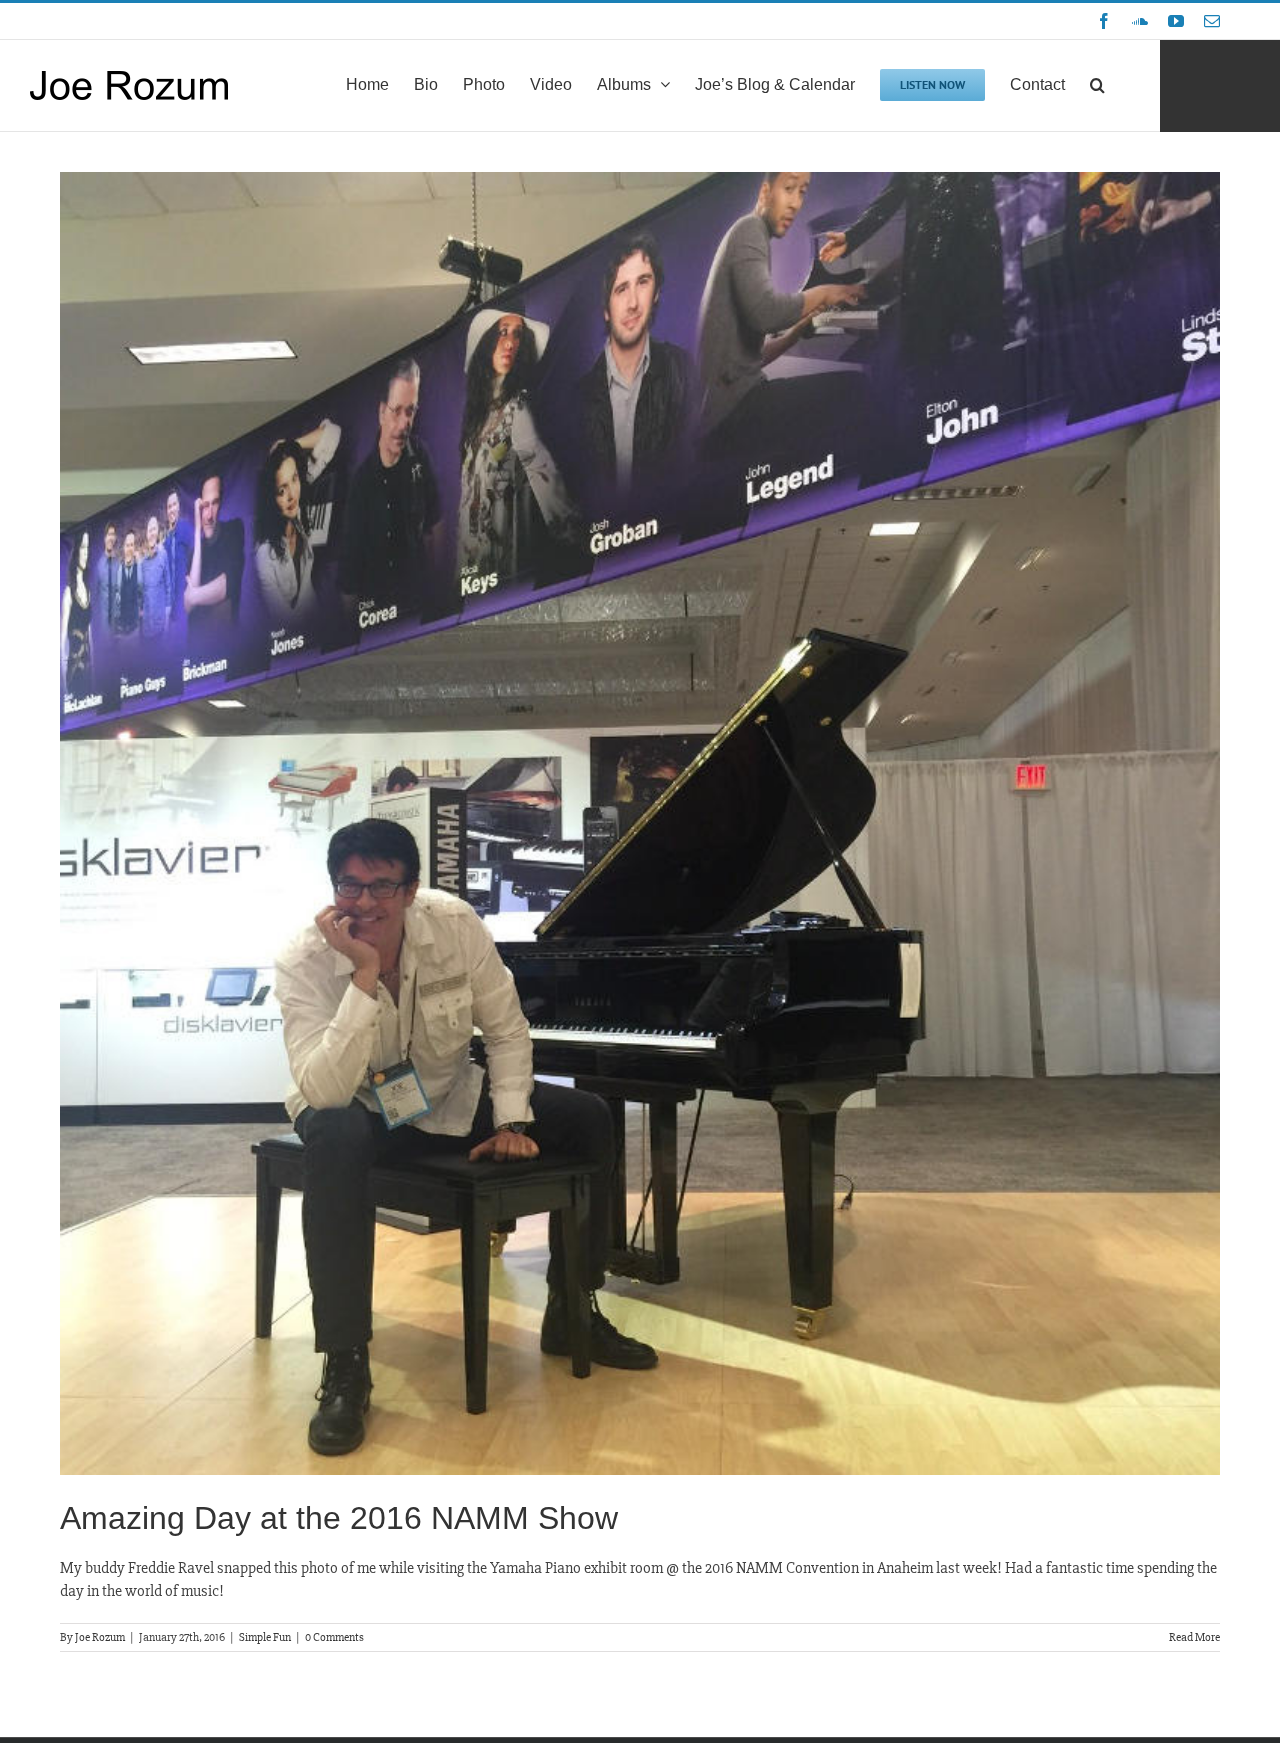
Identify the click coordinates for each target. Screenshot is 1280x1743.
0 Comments (334, 1637)
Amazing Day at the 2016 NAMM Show (339, 1518)
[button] (1097, 83)
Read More (1194, 1637)
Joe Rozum (100, 1637)
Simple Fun (265, 1637)
